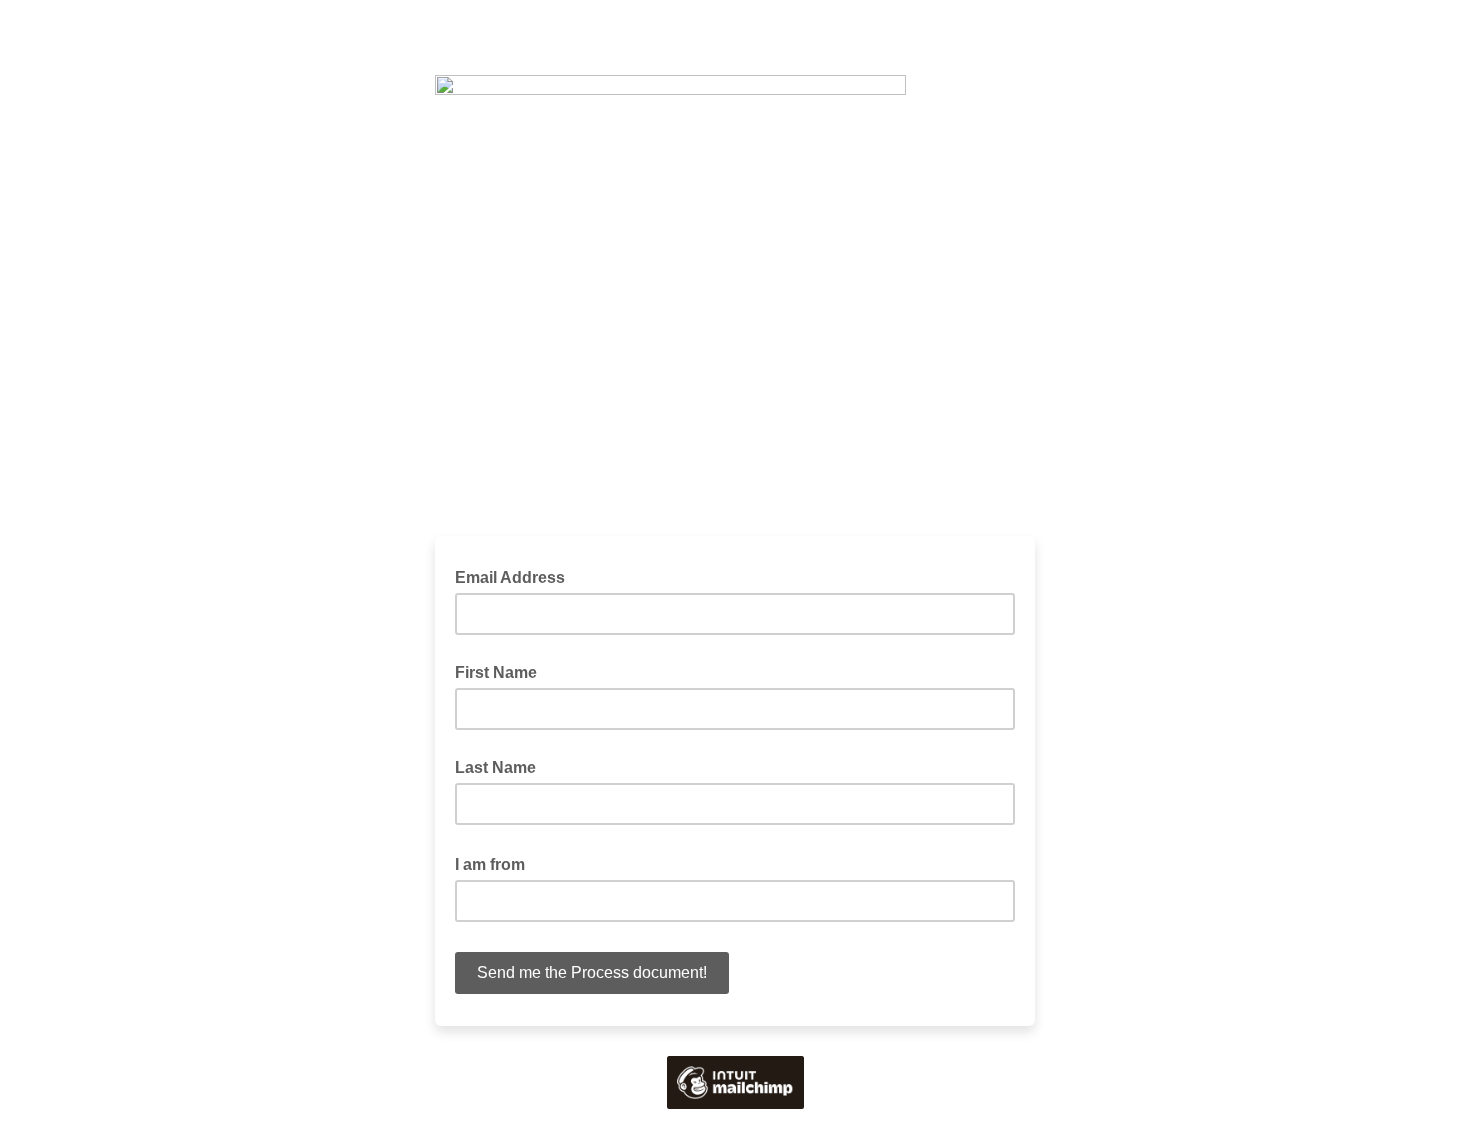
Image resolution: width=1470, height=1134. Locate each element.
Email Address (516, 576)
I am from (496, 863)
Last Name (495, 767)
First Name (496, 672)
